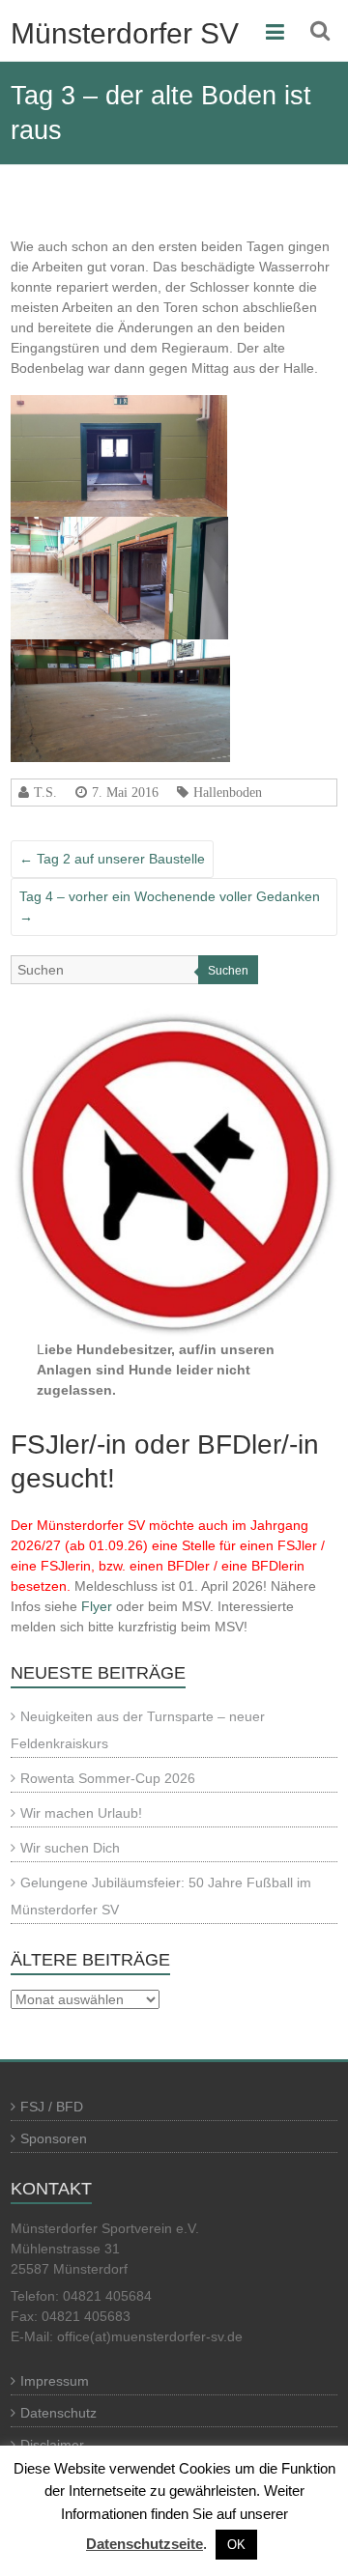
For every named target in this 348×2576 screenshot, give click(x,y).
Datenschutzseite (145, 2544)
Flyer (97, 1606)
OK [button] (236, 2545)
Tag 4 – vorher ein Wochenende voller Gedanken (170, 906)
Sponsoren (54, 2138)
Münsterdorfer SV (125, 33)
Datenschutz (58, 2413)
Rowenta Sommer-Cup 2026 (108, 1778)
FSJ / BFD (52, 2107)
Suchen (228, 971)
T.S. (45, 792)
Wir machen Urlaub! (81, 1813)
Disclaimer (52, 2445)
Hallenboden (228, 792)
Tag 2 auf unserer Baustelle (112, 859)
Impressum (55, 2381)
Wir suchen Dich (70, 1848)
